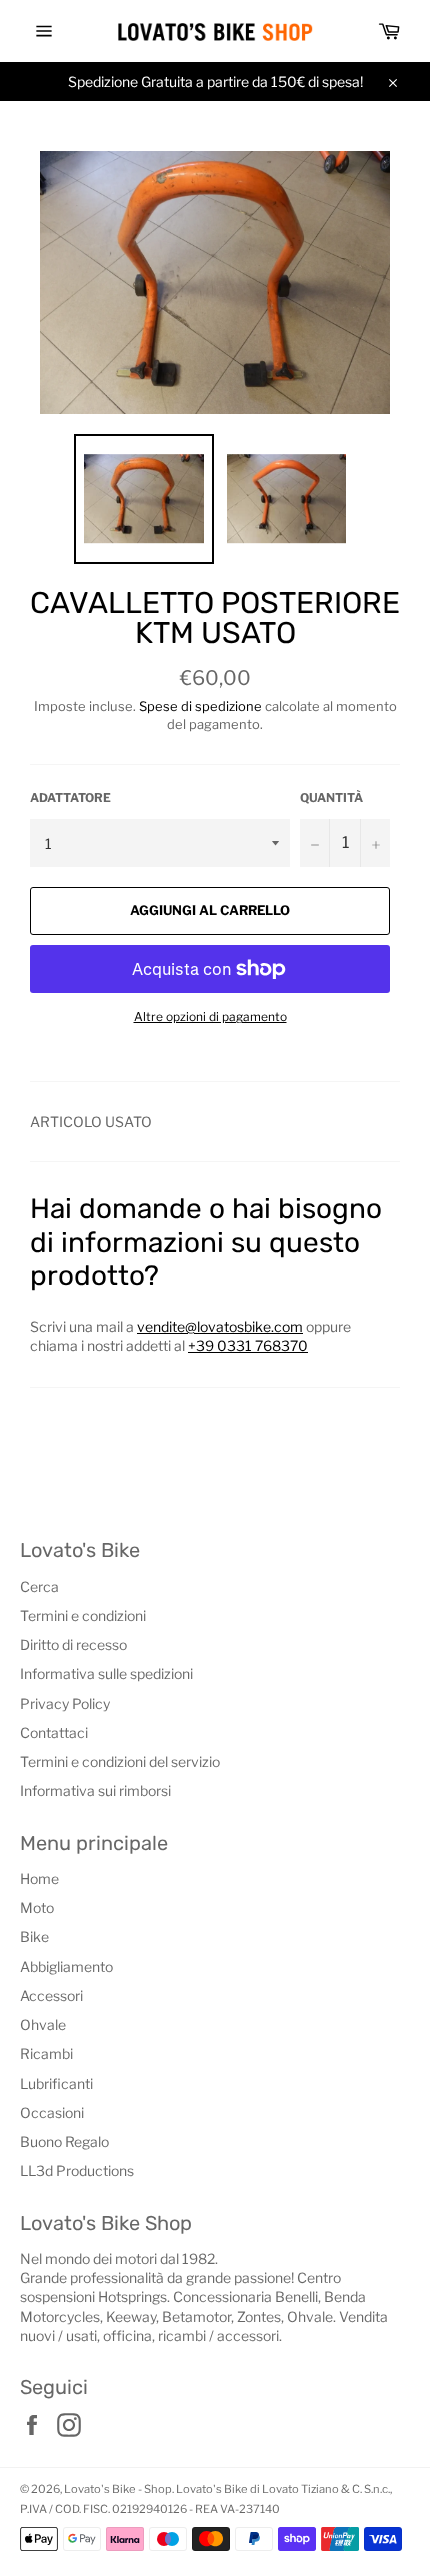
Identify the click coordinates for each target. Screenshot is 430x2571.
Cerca (39, 1586)
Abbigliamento (66, 1966)
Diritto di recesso (73, 1644)
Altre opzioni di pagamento (210, 1016)
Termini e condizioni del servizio (120, 1761)
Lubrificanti (56, 2083)
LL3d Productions (77, 2170)
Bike (34, 1936)
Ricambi (46, 2053)
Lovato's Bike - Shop (118, 2489)
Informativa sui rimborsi (95, 1790)
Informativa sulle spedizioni (106, 1673)
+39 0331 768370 (248, 1345)
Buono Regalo (64, 2141)
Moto (37, 1907)
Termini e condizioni (83, 1615)
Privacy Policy (65, 1703)
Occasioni (52, 2112)
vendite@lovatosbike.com (220, 1326)
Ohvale (43, 2024)
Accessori (51, 1995)
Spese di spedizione (200, 706)
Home (39, 1878)
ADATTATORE (70, 797)
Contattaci (54, 1732)
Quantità (331, 797)
